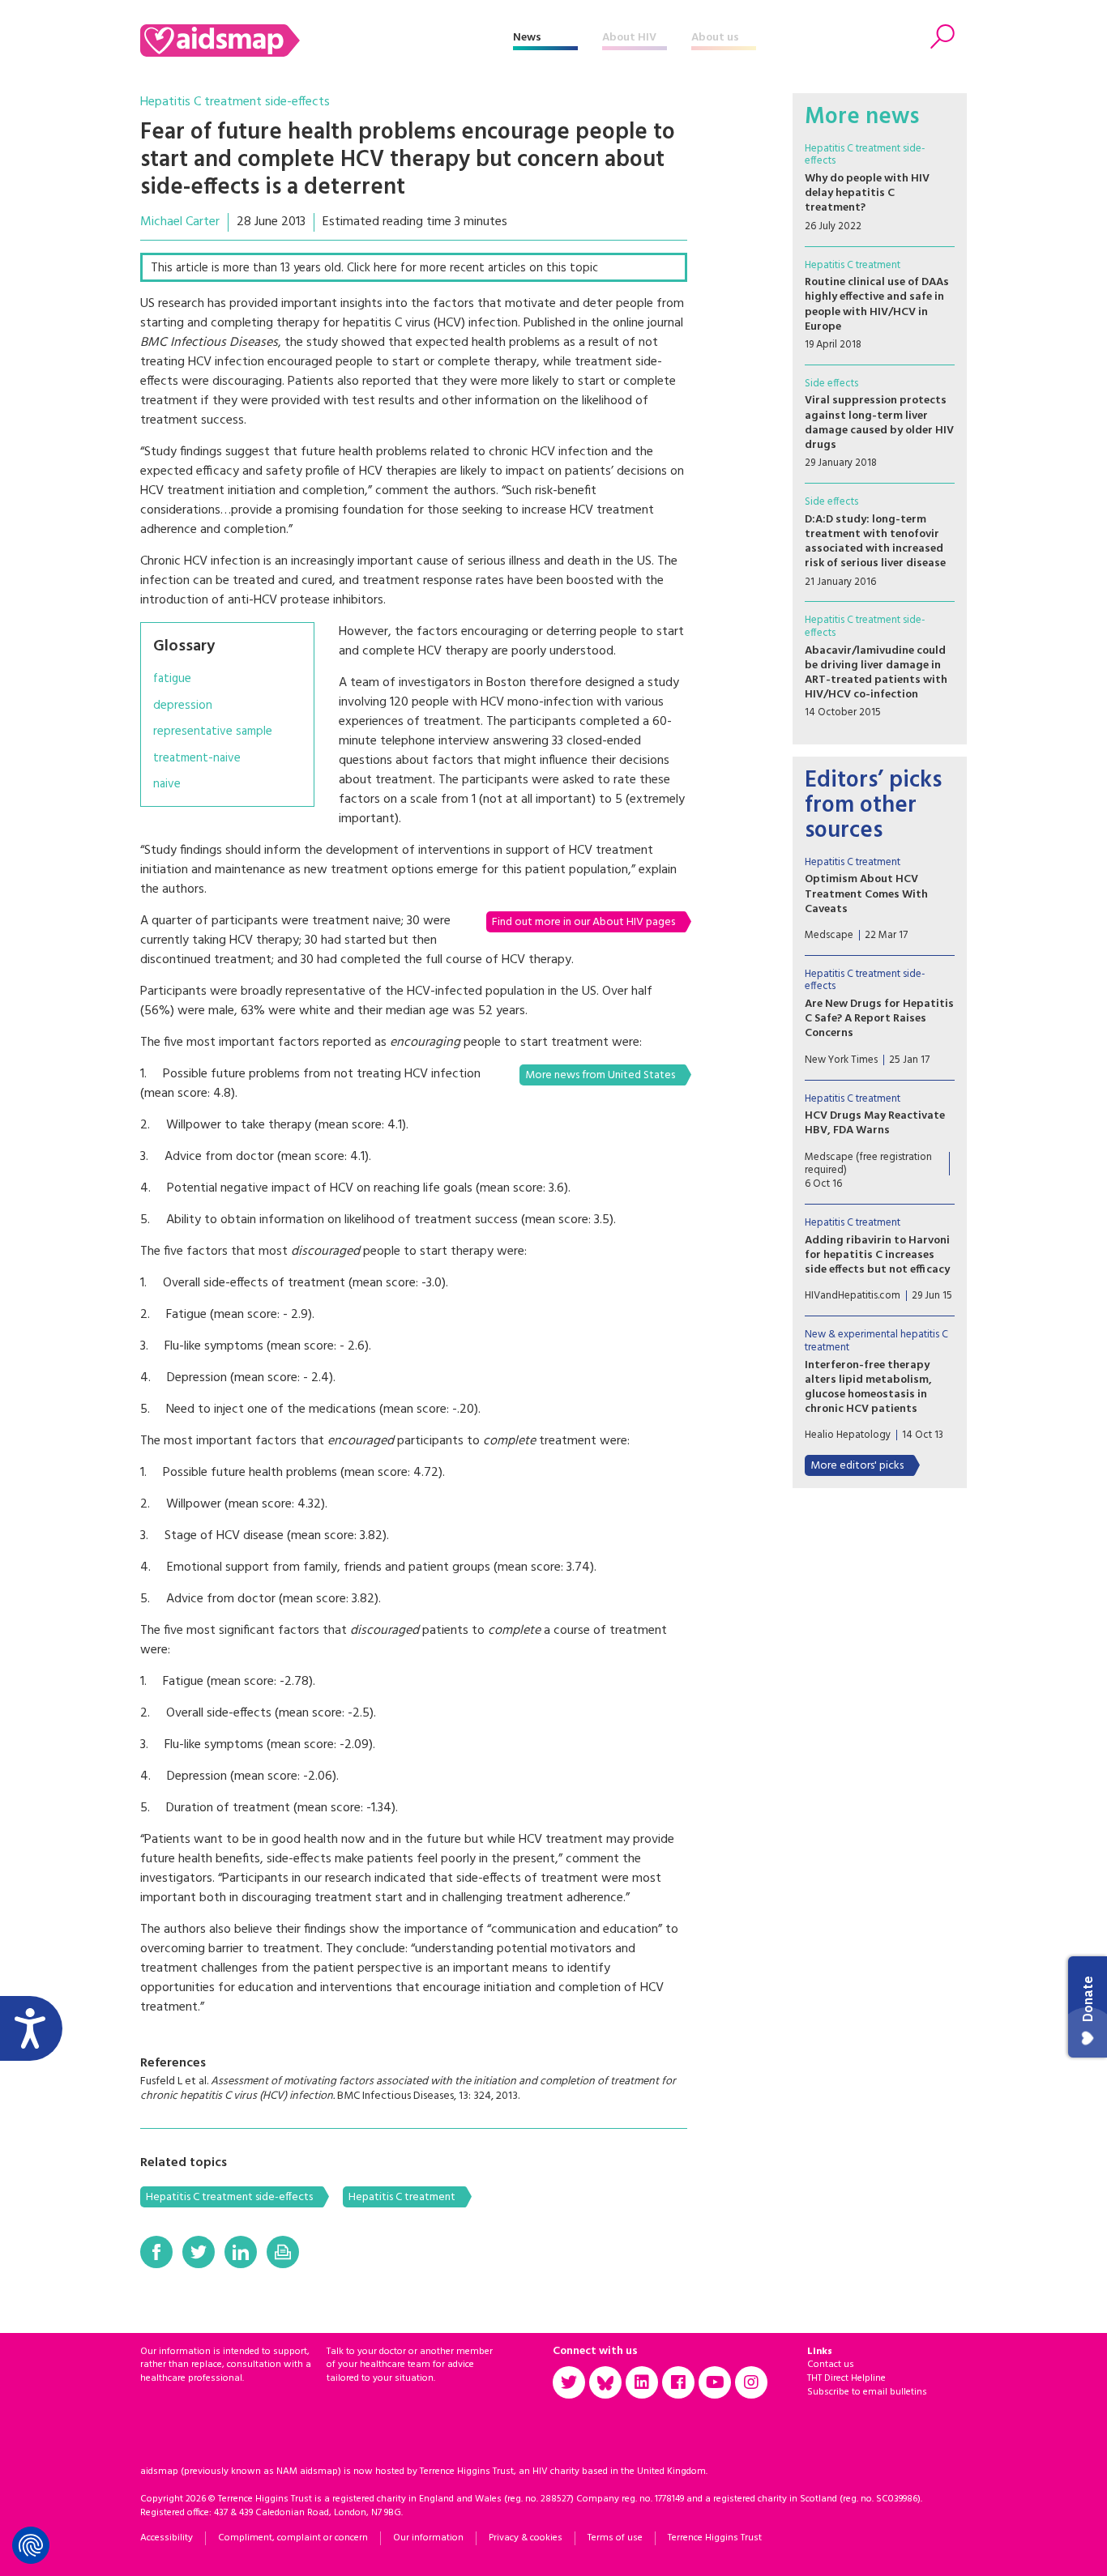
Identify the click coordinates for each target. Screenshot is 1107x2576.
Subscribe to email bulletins (867, 2392)
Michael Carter (180, 222)
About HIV (629, 38)
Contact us (831, 2365)
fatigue (172, 679)
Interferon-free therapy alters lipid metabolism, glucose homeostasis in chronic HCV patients (868, 1388)
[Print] (283, 2252)
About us (715, 38)
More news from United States (600, 1075)
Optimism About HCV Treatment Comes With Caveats (866, 894)
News (527, 38)
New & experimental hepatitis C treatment (876, 1341)
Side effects (831, 384)
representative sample (213, 732)
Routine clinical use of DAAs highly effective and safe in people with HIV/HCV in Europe (877, 305)
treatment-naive (197, 759)
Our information (428, 2538)
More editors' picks (857, 1466)
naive (167, 785)
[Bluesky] (605, 2382)
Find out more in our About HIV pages (583, 922)
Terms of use (615, 2538)
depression (183, 706)
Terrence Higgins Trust (715, 2538)
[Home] (327, 41)
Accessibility (167, 2538)
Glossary (184, 646)
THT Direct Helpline (846, 2378)
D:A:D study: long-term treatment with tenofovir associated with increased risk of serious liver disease (875, 542)
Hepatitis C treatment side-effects (235, 102)
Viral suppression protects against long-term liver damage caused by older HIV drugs (879, 423)
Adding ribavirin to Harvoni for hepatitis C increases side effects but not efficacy (877, 1255)
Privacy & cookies (526, 2538)
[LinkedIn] (241, 2252)
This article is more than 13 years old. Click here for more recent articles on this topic (374, 268)
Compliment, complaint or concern (293, 2538)
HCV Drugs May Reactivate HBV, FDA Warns (875, 1123)
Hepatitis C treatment (402, 2197)
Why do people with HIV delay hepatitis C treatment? (867, 193)
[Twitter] (199, 2252)
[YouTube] (715, 2382)
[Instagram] (751, 2382)
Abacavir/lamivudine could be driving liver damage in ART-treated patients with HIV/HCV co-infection (876, 673)
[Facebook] (156, 2252)
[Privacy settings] (31, 2545)
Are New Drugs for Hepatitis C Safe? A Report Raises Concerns (879, 1019)
